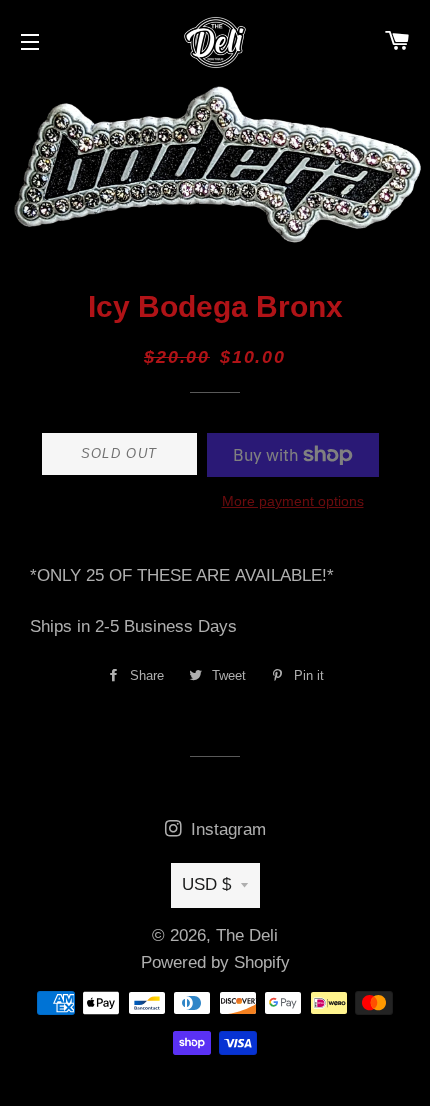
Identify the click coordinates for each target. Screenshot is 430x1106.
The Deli (247, 935)
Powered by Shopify (215, 962)
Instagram (226, 829)
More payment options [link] (293, 501)
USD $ (206, 884)
